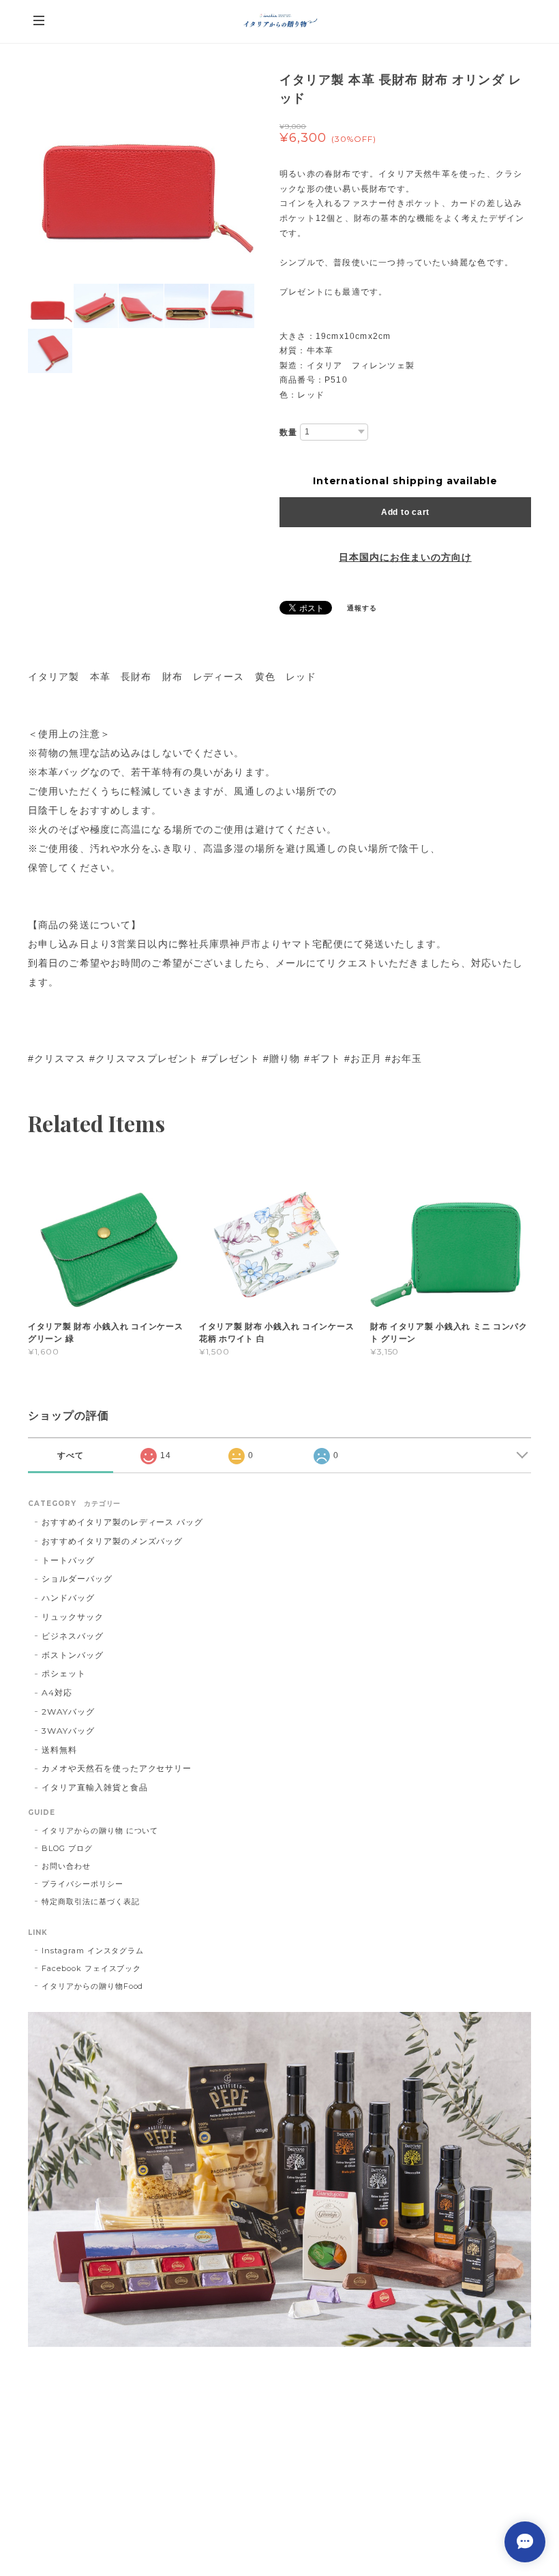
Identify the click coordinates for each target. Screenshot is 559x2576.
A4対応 (57, 1692)
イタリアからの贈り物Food (92, 1986)
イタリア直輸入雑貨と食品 (95, 1787)
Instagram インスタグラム (93, 1951)
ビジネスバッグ (73, 1636)
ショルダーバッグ (77, 1579)
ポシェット (64, 1673)
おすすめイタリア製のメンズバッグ (112, 1541)
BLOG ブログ (67, 1848)
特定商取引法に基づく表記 (91, 1901)
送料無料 (59, 1750)
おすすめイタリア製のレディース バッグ (127, 1522)
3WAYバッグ (68, 1731)
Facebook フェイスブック (91, 1968)
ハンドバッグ (68, 1598)
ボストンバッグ (73, 1655)
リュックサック (73, 1617)
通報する (362, 608)
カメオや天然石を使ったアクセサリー (117, 1768)
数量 (288, 432)
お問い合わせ (66, 1866)
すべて (71, 1455)
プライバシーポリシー (82, 1884)
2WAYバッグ (68, 1712)
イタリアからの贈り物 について (100, 1831)
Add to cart (405, 512)
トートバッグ (68, 1560)
